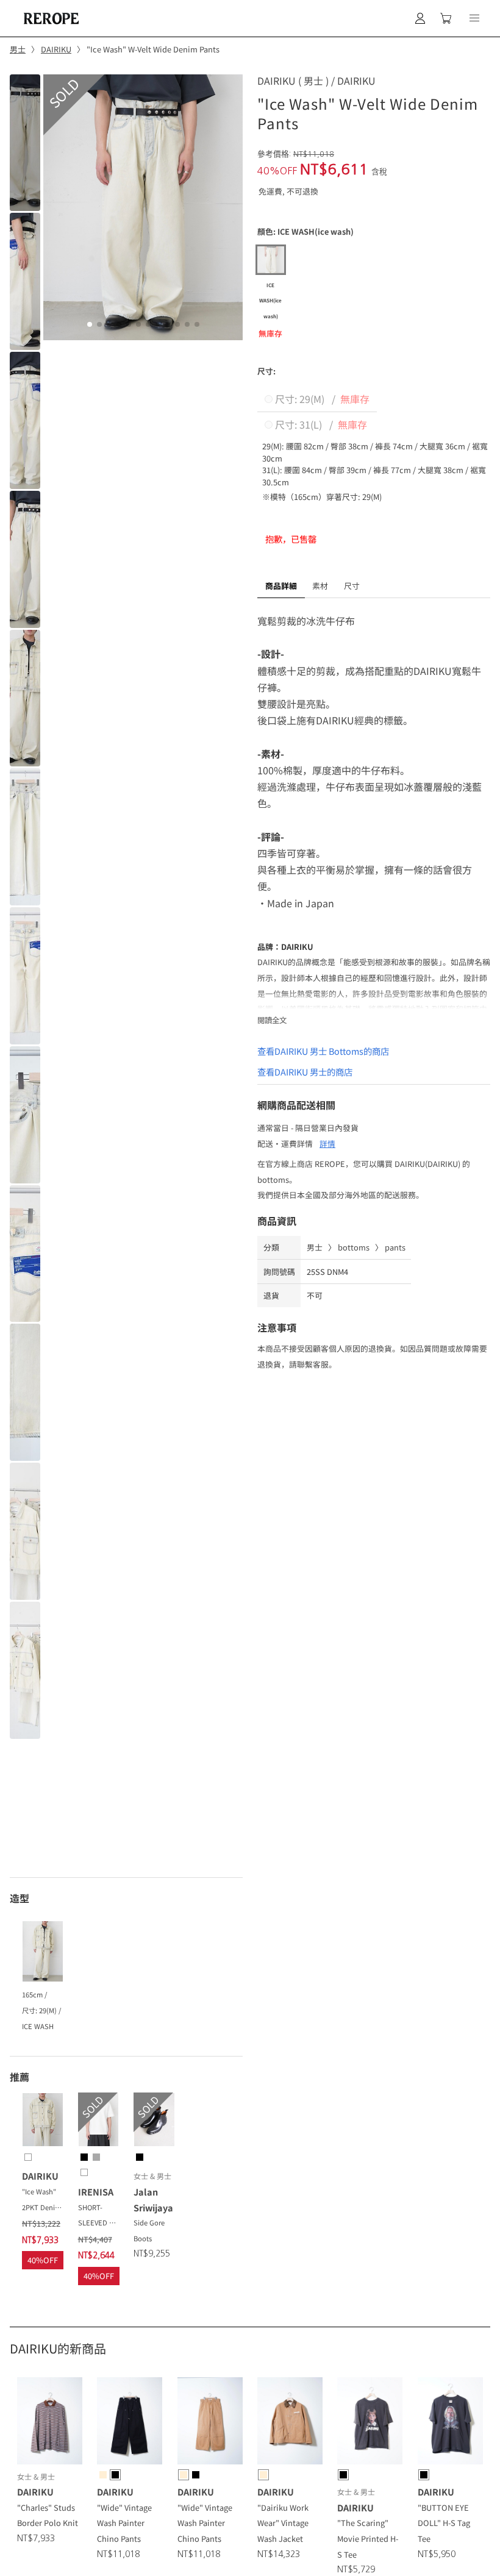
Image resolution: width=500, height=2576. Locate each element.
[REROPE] (50, 18)
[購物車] (446, 18)
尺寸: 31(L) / (320, 424)
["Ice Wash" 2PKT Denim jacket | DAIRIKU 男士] (43, 2122)
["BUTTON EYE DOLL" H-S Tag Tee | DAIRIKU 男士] (450, 2423)
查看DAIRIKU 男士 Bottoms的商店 (323, 1051)
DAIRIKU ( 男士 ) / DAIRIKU (316, 80)
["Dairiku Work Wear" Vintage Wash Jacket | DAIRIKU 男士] (290, 2423)
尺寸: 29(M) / (321, 399)
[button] (474, 18)
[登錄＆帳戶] (420, 18)
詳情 (327, 1144)
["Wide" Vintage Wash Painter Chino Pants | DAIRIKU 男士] (130, 2423)
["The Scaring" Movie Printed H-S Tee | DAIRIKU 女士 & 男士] (370, 2423)
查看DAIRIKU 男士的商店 (305, 1072)
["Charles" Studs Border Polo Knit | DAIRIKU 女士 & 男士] (50, 2423)
